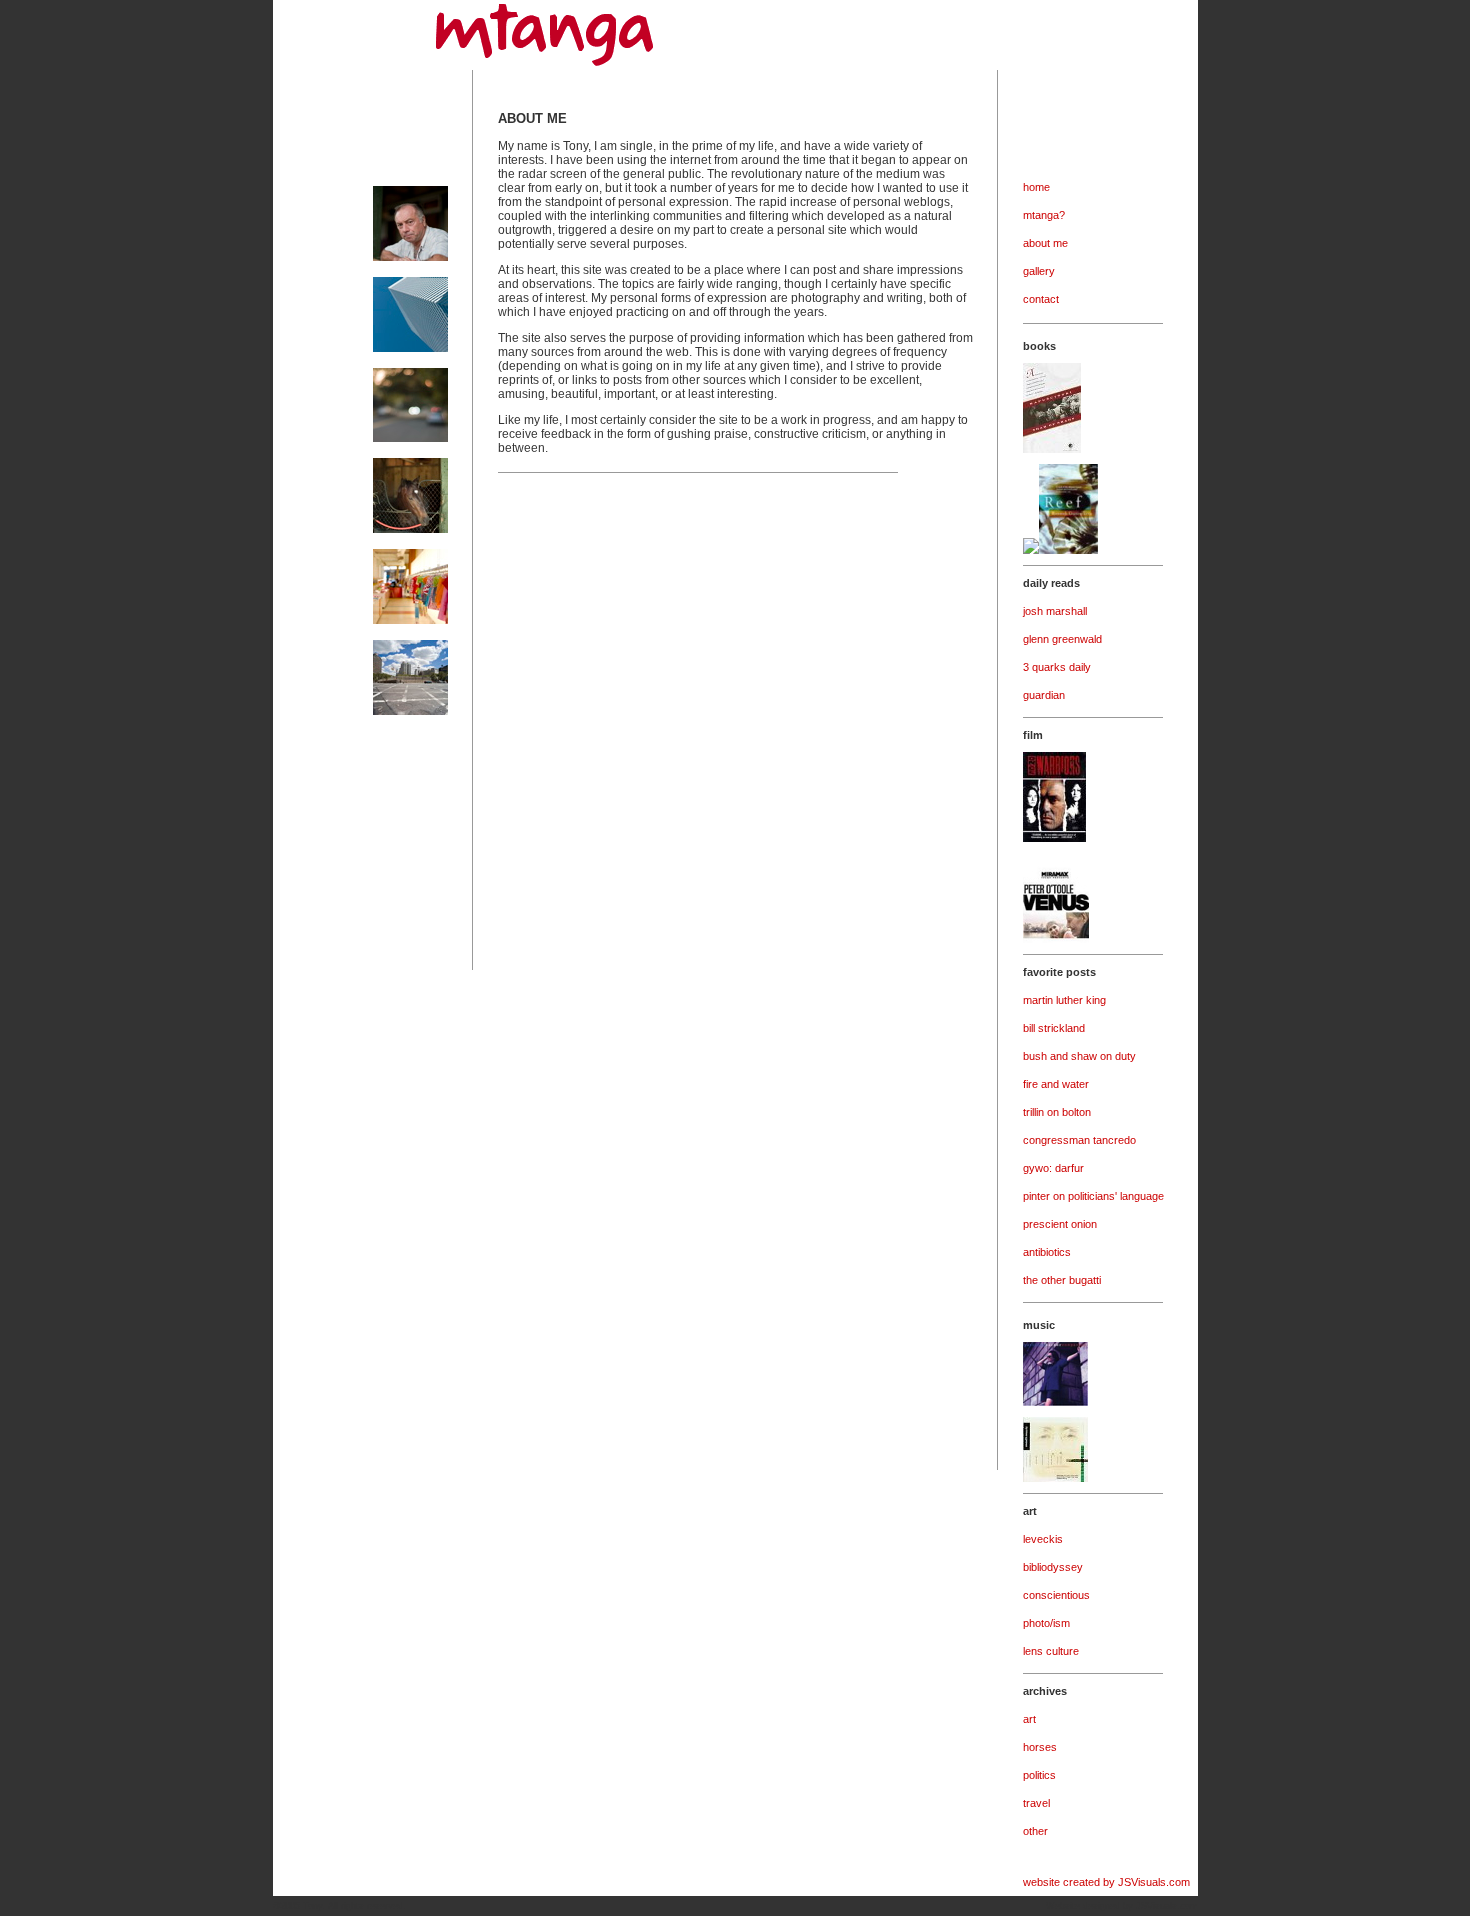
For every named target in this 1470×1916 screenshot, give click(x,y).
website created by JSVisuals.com (1106, 1882)
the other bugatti (1062, 1280)
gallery (1039, 271)
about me (1045, 243)
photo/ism (1046, 1623)
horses (1040, 1747)
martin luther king (1064, 1000)
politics (1039, 1775)
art (1029, 1719)
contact (1041, 299)
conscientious (1056, 1595)
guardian (1044, 695)
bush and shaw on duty (1079, 1056)
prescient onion (1060, 1224)
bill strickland (1054, 1028)
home (1036, 187)
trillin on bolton (1057, 1112)
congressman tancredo (1079, 1140)
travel (1036, 1803)
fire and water (1056, 1084)
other (1035, 1831)
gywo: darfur (1053, 1168)
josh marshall (1055, 611)
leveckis (1043, 1539)
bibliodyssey (1053, 1567)
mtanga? (1044, 215)
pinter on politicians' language (1093, 1196)
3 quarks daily (1057, 667)
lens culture (1051, 1651)
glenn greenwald (1062, 639)
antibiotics (1047, 1252)
